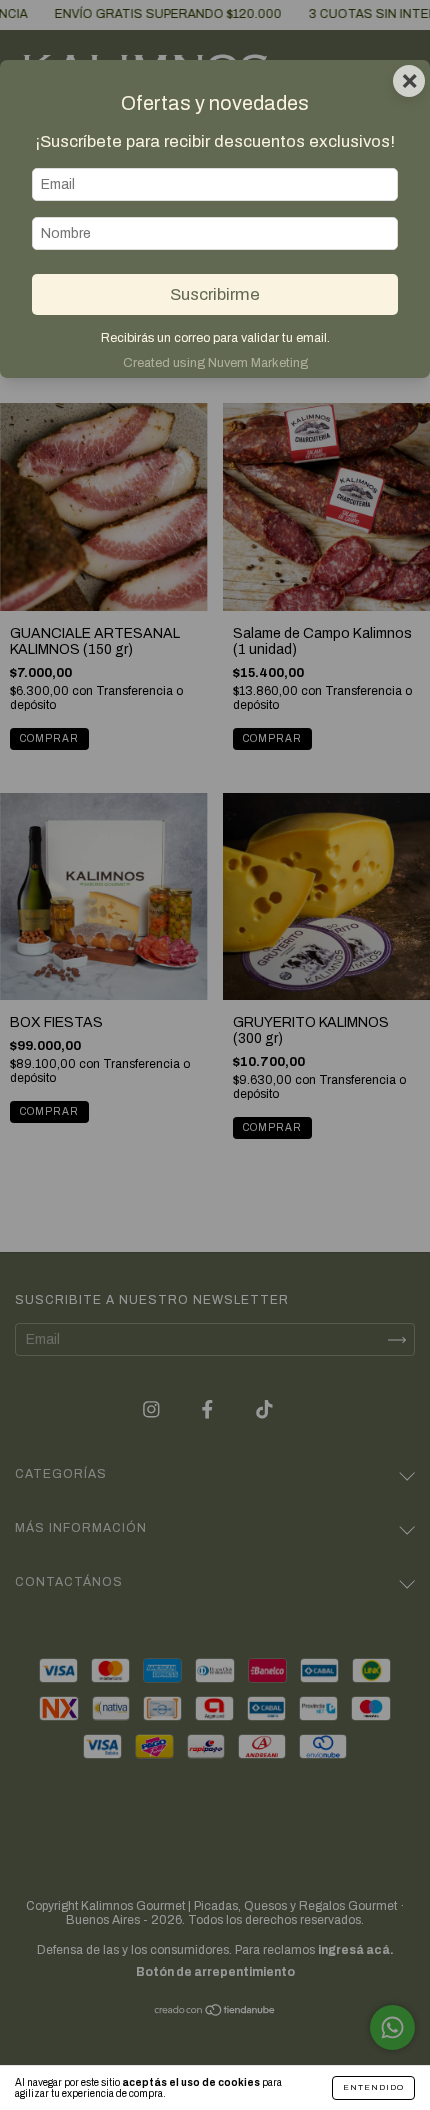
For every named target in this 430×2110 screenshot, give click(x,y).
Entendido (373, 2087)
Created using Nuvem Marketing (215, 363)
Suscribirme (215, 294)
